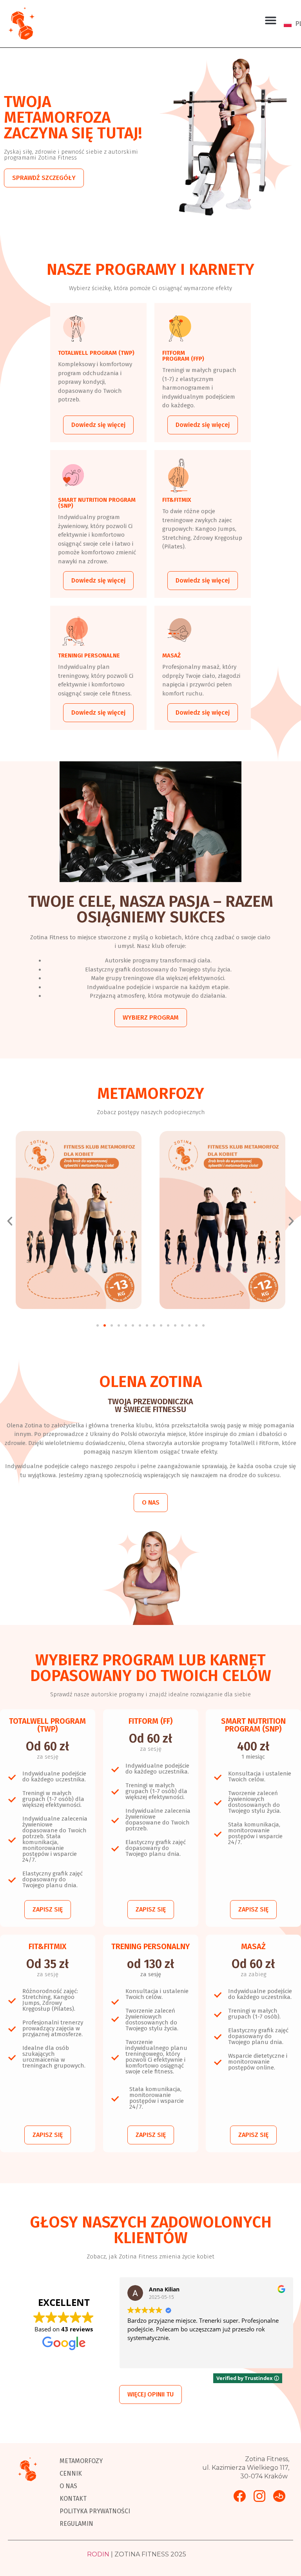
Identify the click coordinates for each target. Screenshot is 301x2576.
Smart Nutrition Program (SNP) (97, 502)
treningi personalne (89, 655)
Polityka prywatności (95, 2511)
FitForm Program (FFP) (183, 356)
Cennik (71, 2473)
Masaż (253, 1946)
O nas (68, 2486)
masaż (171, 655)
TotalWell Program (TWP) (96, 353)
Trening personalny (150, 1946)
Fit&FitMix (177, 499)
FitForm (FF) (150, 1721)
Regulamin (76, 2524)
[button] (271, 20)
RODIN (98, 2554)
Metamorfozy (81, 2461)
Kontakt (73, 2499)
